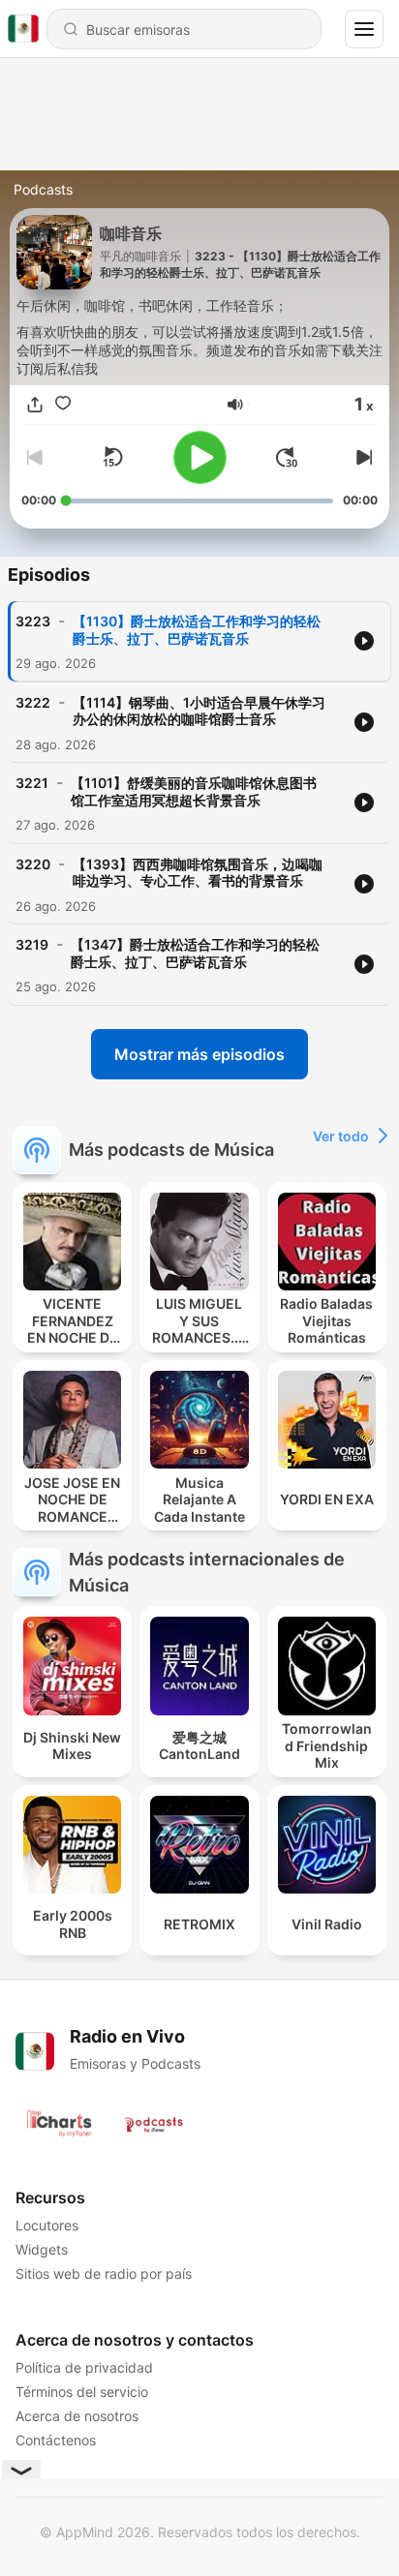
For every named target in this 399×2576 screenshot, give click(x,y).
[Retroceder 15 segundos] (112, 457)
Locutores (47, 2225)
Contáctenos (56, 2440)
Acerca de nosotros (77, 2416)
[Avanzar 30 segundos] (287, 457)
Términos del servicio (82, 2392)
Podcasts (43, 189)
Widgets (42, 2249)
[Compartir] (35, 405)
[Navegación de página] (364, 29)
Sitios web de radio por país (104, 2273)
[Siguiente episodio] (362, 457)
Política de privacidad (84, 2367)
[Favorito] (63, 405)
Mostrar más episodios (199, 1054)
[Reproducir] (200, 457)
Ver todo (341, 1136)
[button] (235, 405)
